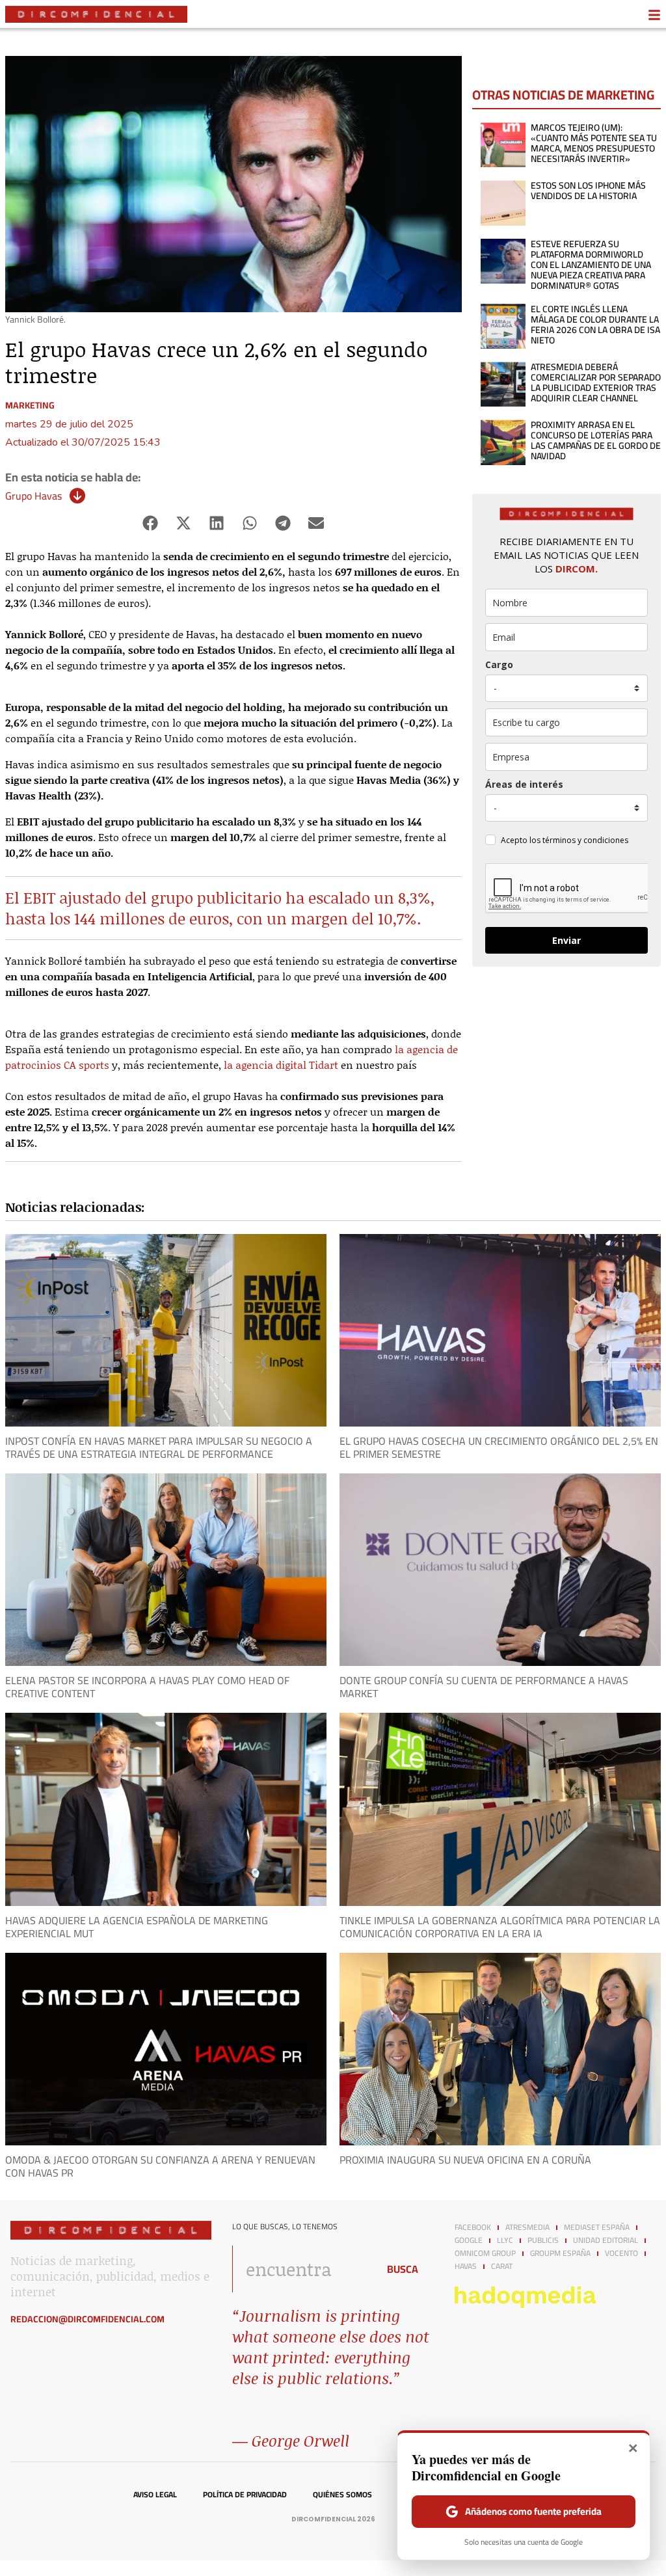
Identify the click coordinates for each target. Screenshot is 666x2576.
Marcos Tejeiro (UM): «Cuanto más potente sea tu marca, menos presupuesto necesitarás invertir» (594, 143)
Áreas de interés (524, 784)
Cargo (499, 664)
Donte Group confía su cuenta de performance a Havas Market (484, 1687)
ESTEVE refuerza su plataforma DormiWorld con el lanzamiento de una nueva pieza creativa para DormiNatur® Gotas (591, 265)
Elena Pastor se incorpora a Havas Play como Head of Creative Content (147, 1687)
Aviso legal (155, 2495)
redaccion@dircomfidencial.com (87, 2319)
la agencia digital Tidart (281, 1065)
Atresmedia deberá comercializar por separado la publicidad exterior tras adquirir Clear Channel (596, 382)
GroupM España (560, 2253)
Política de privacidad (245, 2495)
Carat (502, 2266)
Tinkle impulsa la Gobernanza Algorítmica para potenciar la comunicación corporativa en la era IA (500, 1927)
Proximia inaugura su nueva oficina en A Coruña (465, 2160)
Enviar (566, 940)
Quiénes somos (342, 2495)
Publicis (543, 2240)
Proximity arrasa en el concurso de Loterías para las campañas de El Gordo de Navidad (596, 440)
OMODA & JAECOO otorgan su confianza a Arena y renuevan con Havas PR (160, 2166)
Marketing (30, 405)
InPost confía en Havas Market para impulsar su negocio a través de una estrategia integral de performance (159, 1447)
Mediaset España (597, 2227)
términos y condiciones (585, 840)
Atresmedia (527, 2227)
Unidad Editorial (606, 2240)
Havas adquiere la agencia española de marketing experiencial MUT (137, 1927)
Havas (466, 2266)
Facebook (473, 2227)
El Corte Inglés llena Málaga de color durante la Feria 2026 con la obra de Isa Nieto (595, 325)
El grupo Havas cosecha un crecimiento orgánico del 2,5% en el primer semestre (499, 1447)
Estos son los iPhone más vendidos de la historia (588, 191)
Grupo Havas (33, 496)
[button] (151, 523)
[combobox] (301, 2269)
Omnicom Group (485, 2253)
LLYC (505, 2240)
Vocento (621, 2253)
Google (469, 2240)
